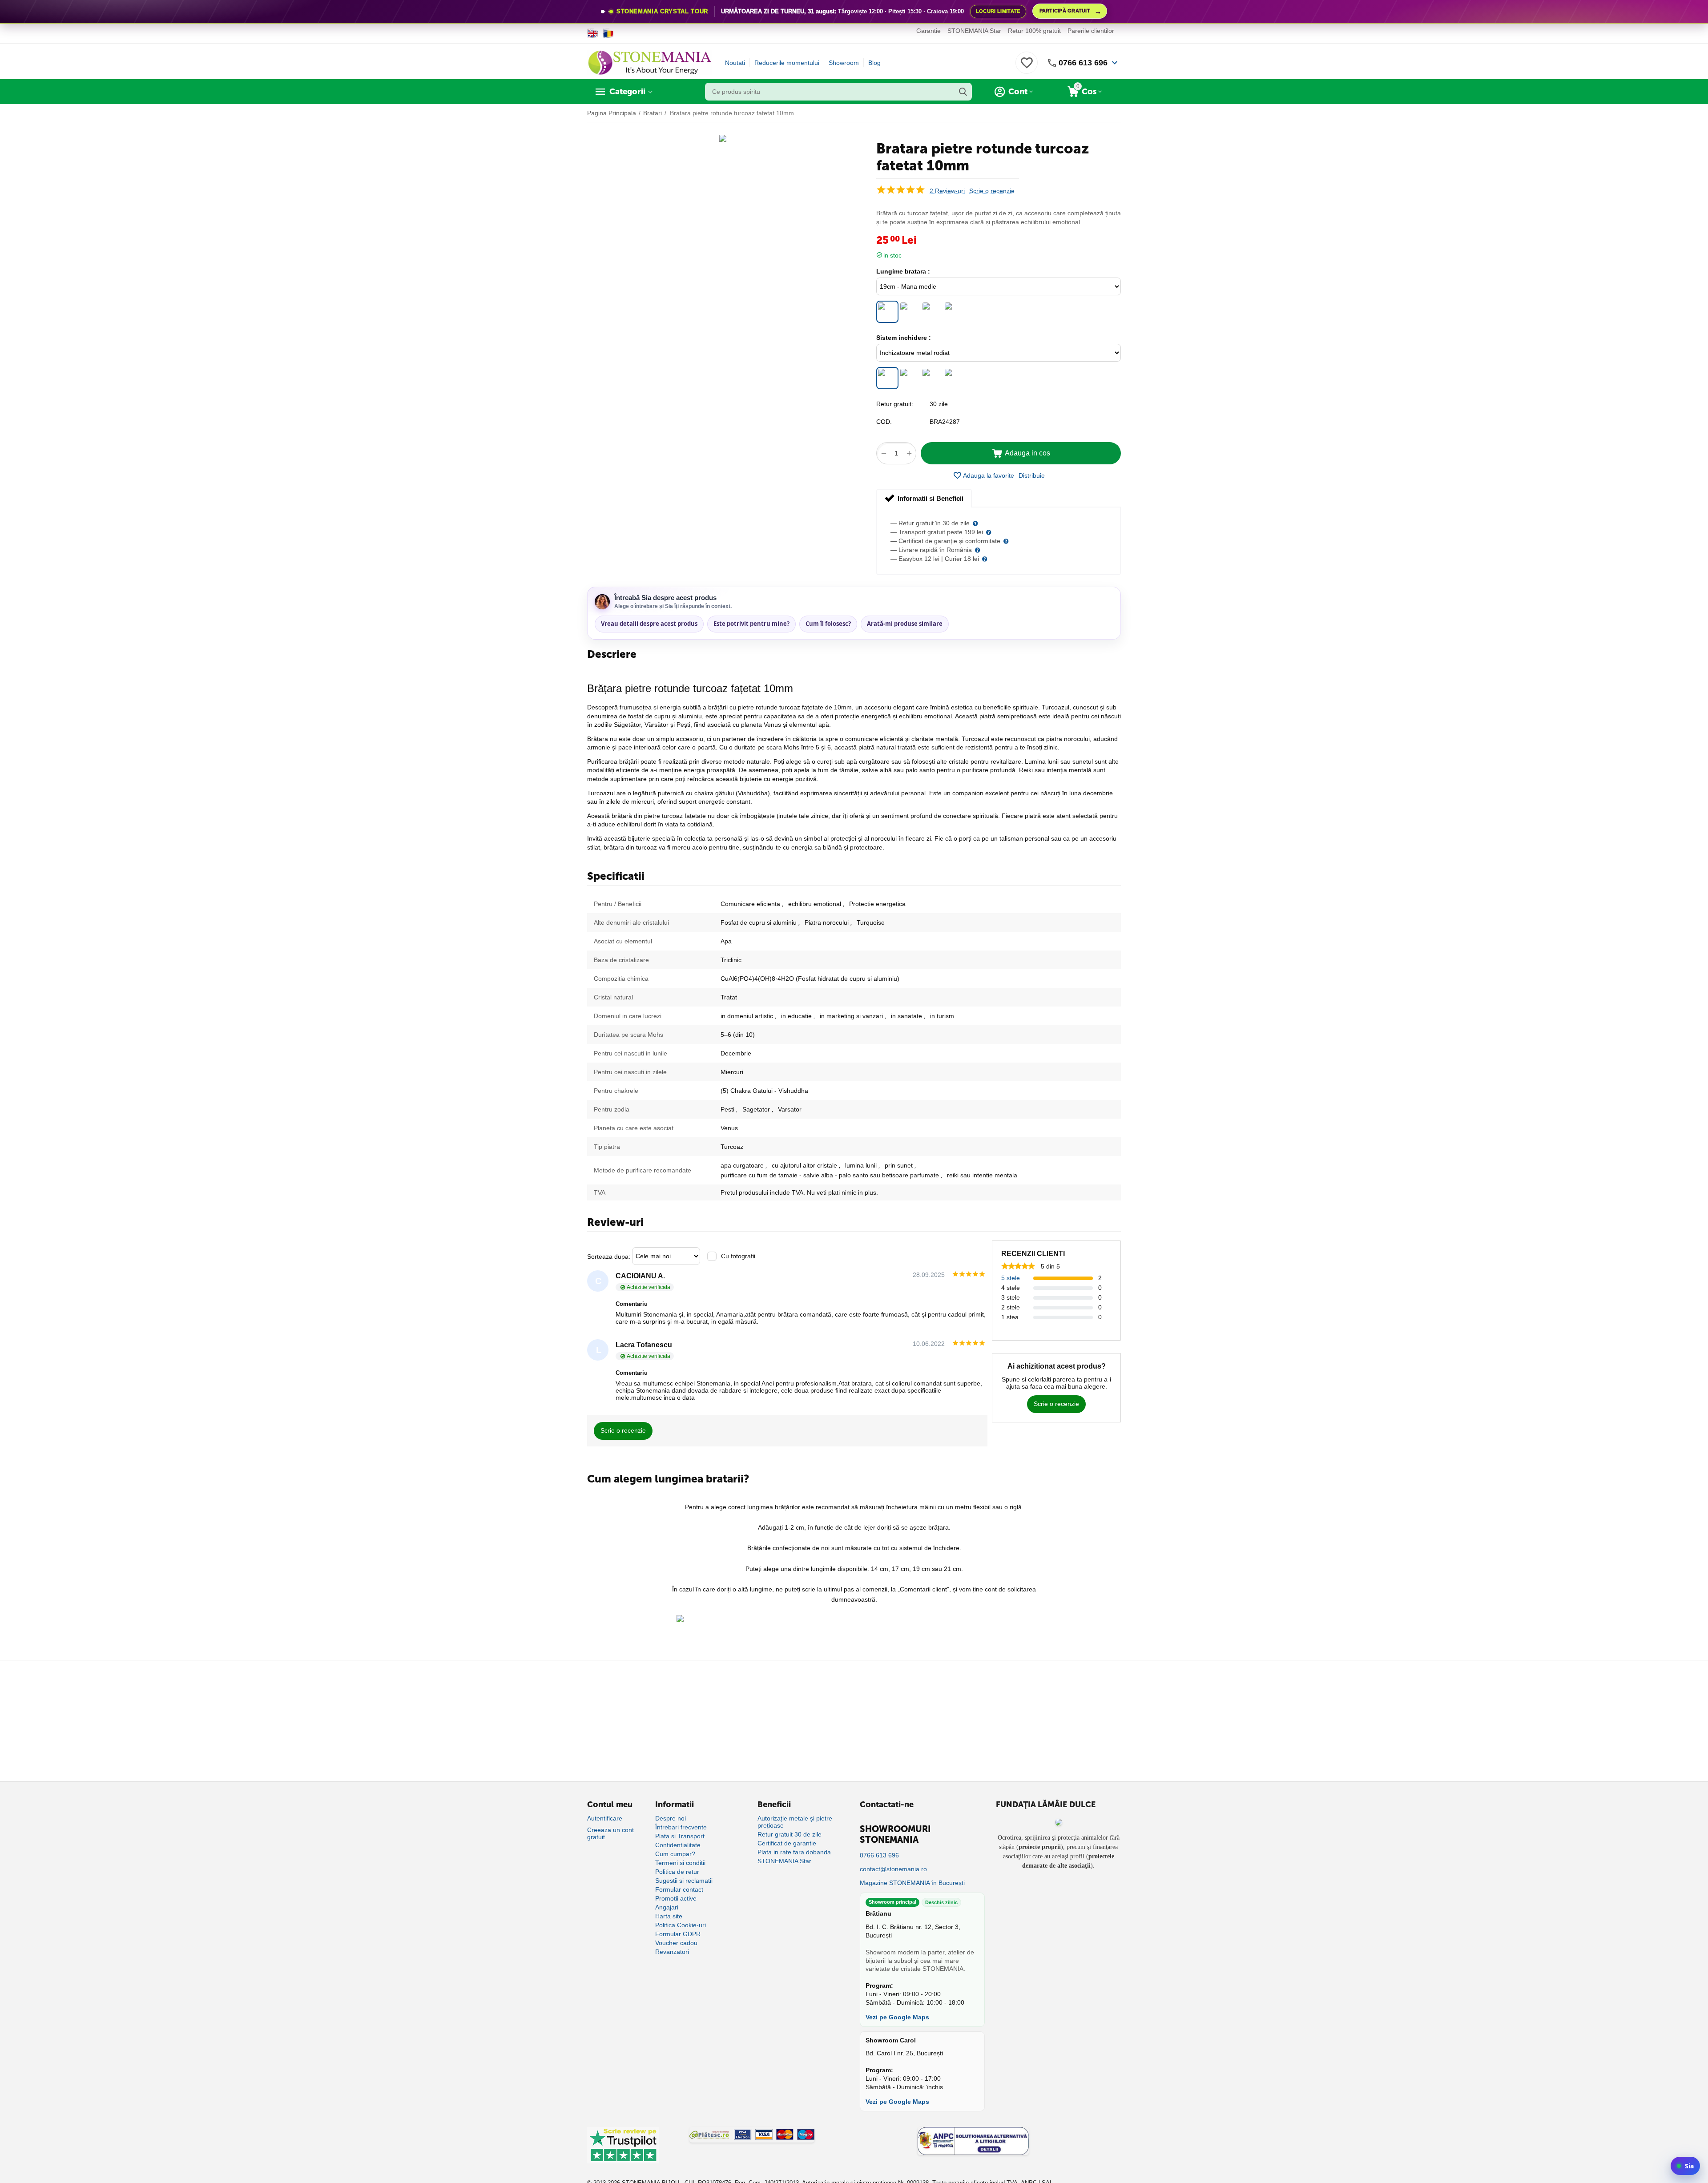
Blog (874, 63)
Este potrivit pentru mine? (751, 624)
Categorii (627, 92)
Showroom (844, 63)
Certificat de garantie (787, 1843)
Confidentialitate (678, 1845)
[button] (1032, 475)
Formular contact (679, 1889)
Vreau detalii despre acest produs (649, 624)
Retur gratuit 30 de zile (790, 1834)
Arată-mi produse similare (905, 624)
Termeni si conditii (680, 1863)
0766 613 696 (1083, 63)
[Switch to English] (593, 33)
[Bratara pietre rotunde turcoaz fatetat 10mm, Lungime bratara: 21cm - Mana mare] (932, 312)
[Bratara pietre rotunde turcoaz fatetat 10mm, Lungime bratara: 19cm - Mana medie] (887, 312)
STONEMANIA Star (974, 31)
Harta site (669, 1916)
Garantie (929, 31)
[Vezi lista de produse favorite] (1027, 68)
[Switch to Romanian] (608, 33)
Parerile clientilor (1091, 31)
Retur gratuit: (895, 404)
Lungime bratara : (903, 271)
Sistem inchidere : (904, 338)
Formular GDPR (678, 1934)
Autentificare (605, 1818)
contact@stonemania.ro (893, 1869)
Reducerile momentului (787, 63)
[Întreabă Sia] (1685, 2166)
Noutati (735, 63)
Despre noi (671, 1818)
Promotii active (676, 1898)
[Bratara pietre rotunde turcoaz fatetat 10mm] (723, 138)
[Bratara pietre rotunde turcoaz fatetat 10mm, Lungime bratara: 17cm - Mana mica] (910, 312)
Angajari (667, 1907)
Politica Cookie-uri (681, 1925)
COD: (884, 422)
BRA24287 (945, 422)
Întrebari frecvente (681, 1827)
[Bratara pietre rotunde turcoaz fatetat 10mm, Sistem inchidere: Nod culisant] (954, 378)
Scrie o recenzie (992, 191)
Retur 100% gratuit (1034, 31)
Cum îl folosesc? (828, 624)
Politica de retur (677, 1872)
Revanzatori (672, 1952)
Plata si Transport (680, 1836)
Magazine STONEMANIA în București (912, 1883)
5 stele (1011, 1278)
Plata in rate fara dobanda (794, 1852)
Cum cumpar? (675, 1854)
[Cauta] (963, 92)
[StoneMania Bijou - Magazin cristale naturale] (649, 62)
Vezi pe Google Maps (897, 2017)
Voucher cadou (676, 1943)
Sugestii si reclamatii (684, 1881)
